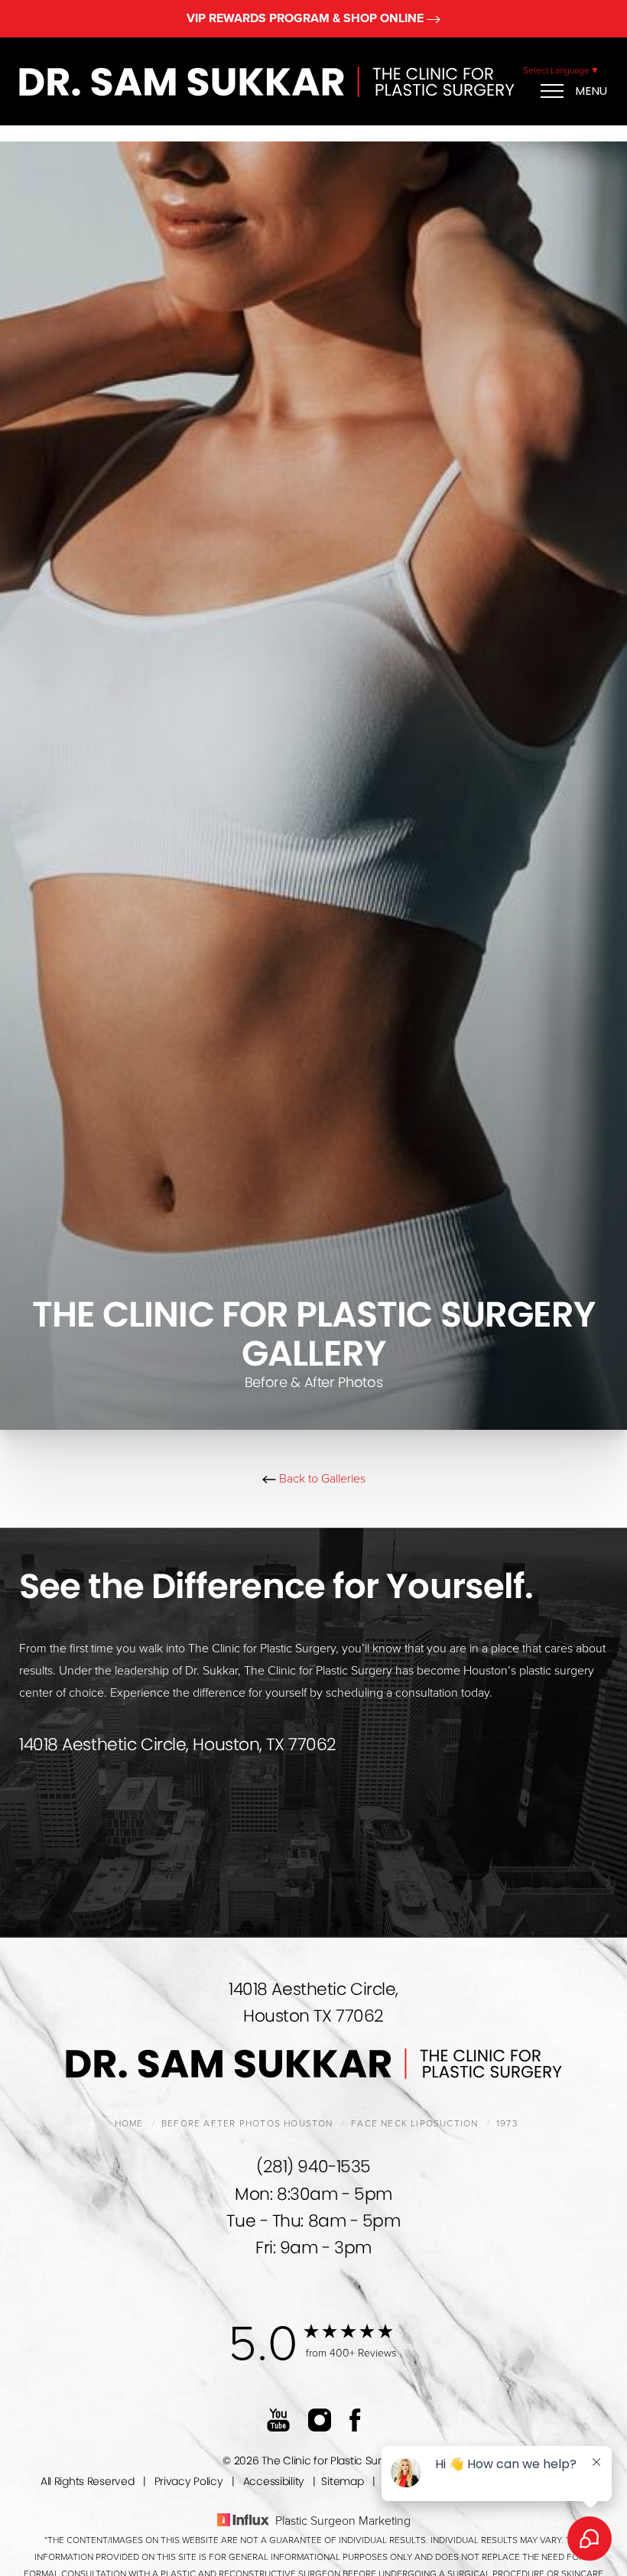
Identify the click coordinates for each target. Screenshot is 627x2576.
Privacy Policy (189, 2481)
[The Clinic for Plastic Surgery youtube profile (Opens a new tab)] (278, 2419)
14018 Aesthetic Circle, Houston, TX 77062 (178, 1744)
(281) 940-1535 (313, 2167)
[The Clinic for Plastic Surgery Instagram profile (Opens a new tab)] (320, 2419)
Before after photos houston (247, 2123)
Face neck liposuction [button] (414, 2123)
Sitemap (342, 2481)
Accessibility (274, 2481)
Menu (592, 91)
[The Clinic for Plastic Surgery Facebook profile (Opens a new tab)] (355, 2419)
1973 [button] (507, 2123)
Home (129, 2123)
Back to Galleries (321, 1479)
